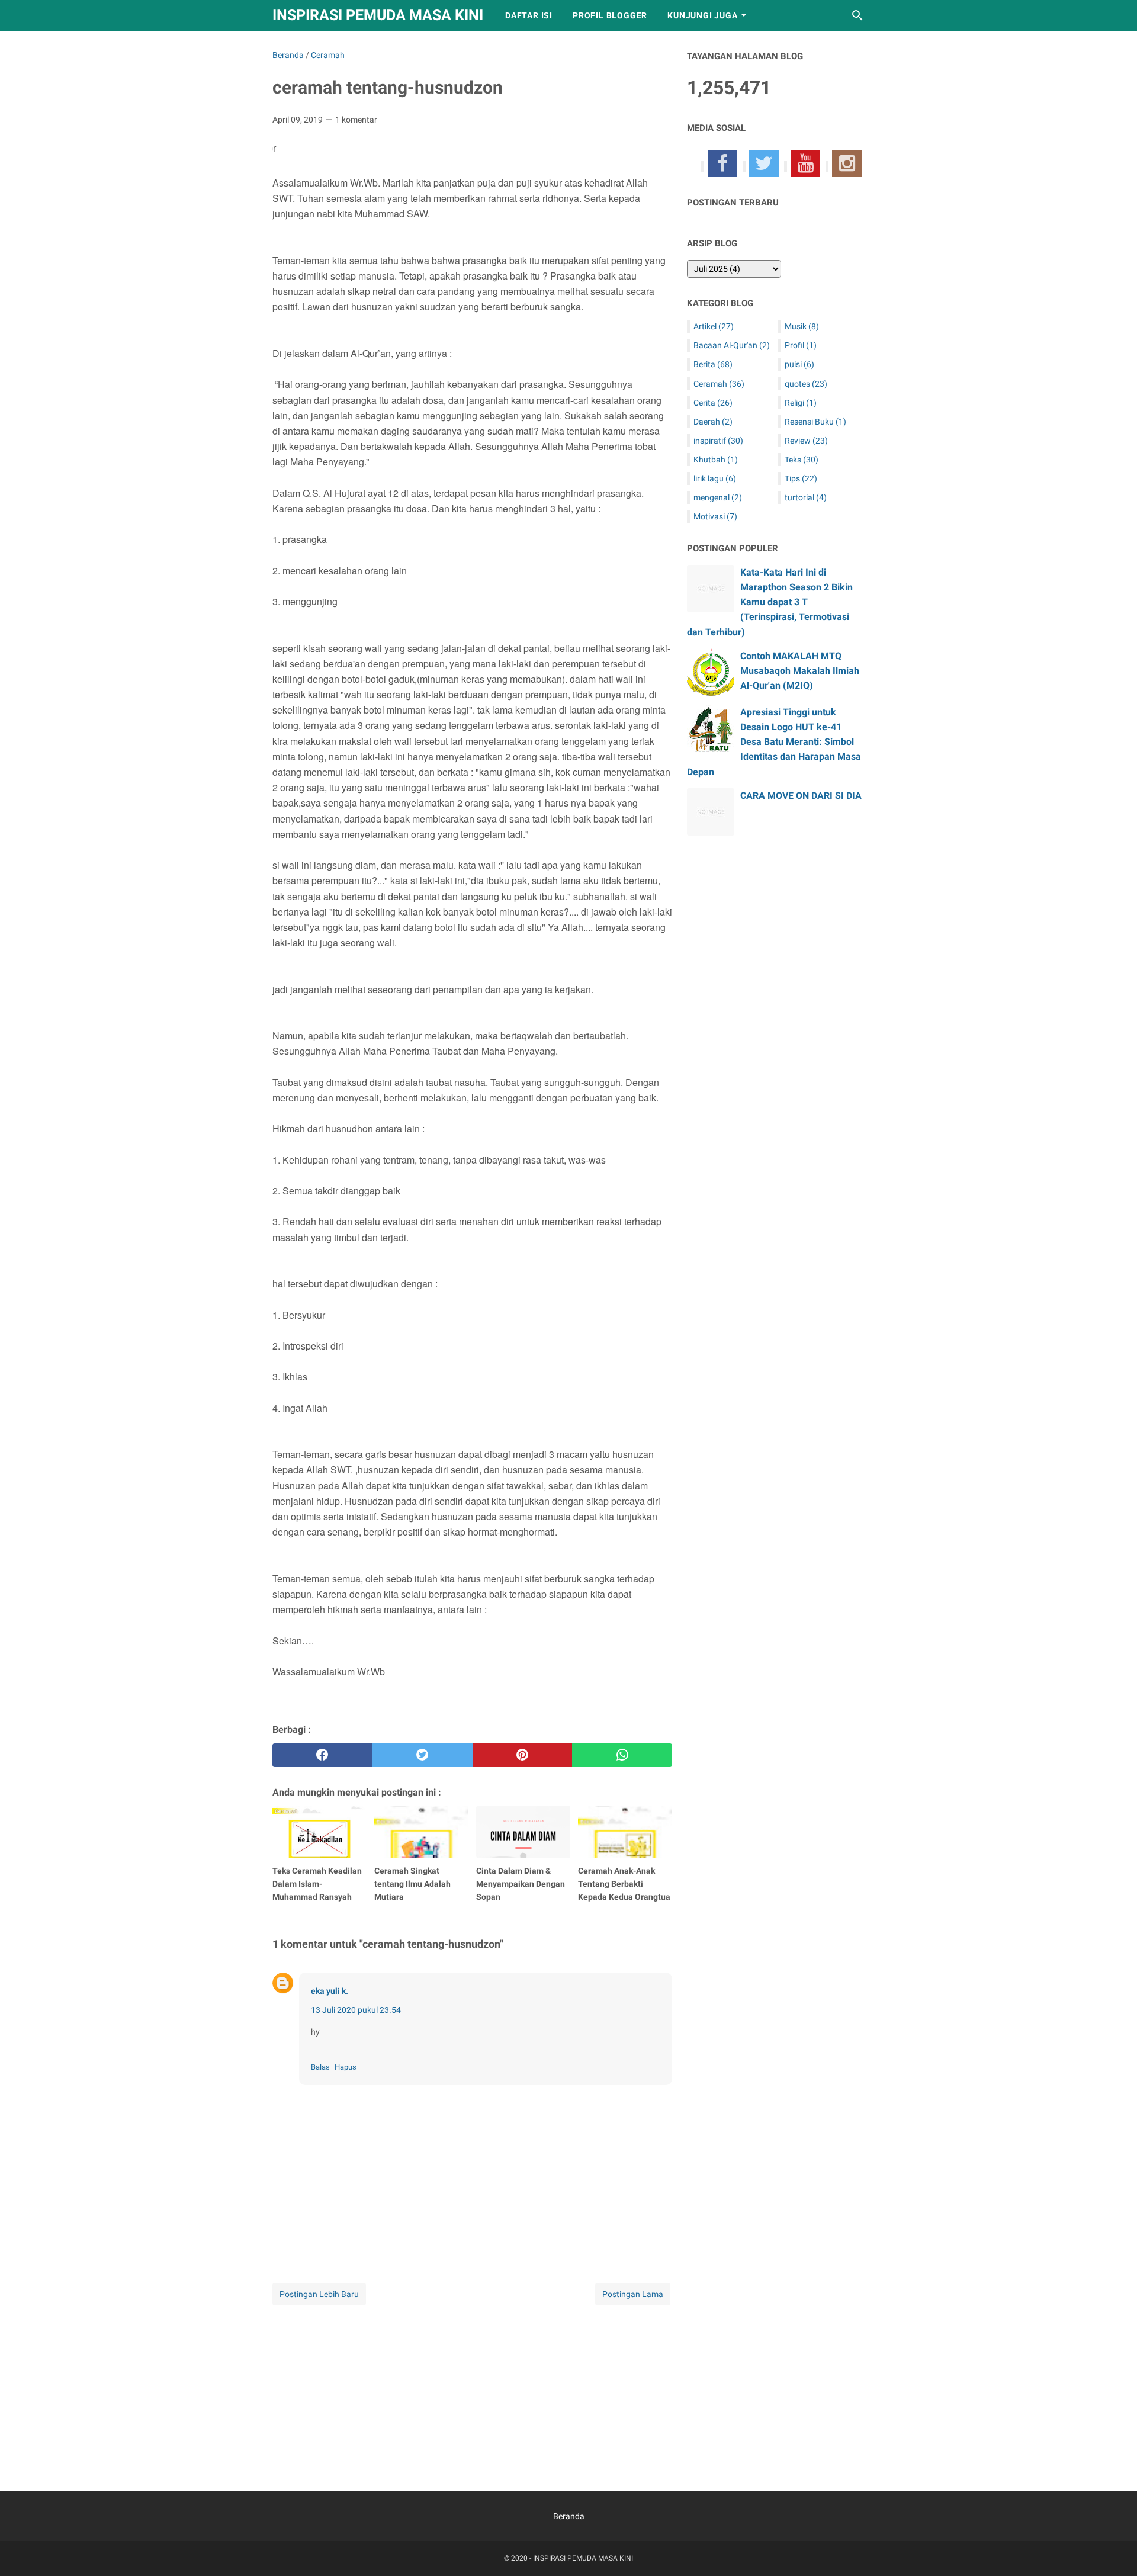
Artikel (714, 326)
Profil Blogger (610, 15)
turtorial (806, 497)
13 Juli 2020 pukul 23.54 (356, 2010)
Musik (802, 326)
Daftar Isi (529, 15)
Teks (802, 460)
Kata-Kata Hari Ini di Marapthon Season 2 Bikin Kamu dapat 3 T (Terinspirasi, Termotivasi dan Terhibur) (770, 602)
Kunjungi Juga (702, 15)
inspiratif (718, 441)
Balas (320, 2067)
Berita (713, 364)
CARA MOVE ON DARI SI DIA (801, 796)
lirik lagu (715, 478)
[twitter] (423, 1755)
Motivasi (715, 516)
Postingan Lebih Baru (319, 2294)
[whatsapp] (622, 1755)
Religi (801, 403)
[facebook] (322, 1755)
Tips (801, 478)
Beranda (569, 2516)
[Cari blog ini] (857, 15)
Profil (801, 345)
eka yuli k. (330, 1991)
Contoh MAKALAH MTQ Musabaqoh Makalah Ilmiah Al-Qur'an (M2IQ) (800, 671)
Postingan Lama (633, 2294)
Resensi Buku (815, 422)
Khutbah (716, 460)
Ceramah (719, 384)
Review (806, 441)
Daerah (713, 422)
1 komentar (356, 120)
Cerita (713, 403)
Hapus (346, 2067)
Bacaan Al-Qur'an (732, 345)
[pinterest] (523, 1755)
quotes (806, 384)
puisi (799, 364)
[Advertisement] (472, 2391)
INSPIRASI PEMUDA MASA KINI (378, 15)
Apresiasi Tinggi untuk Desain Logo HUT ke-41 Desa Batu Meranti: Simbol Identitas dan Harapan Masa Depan (774, 742)
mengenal (718, 497)
